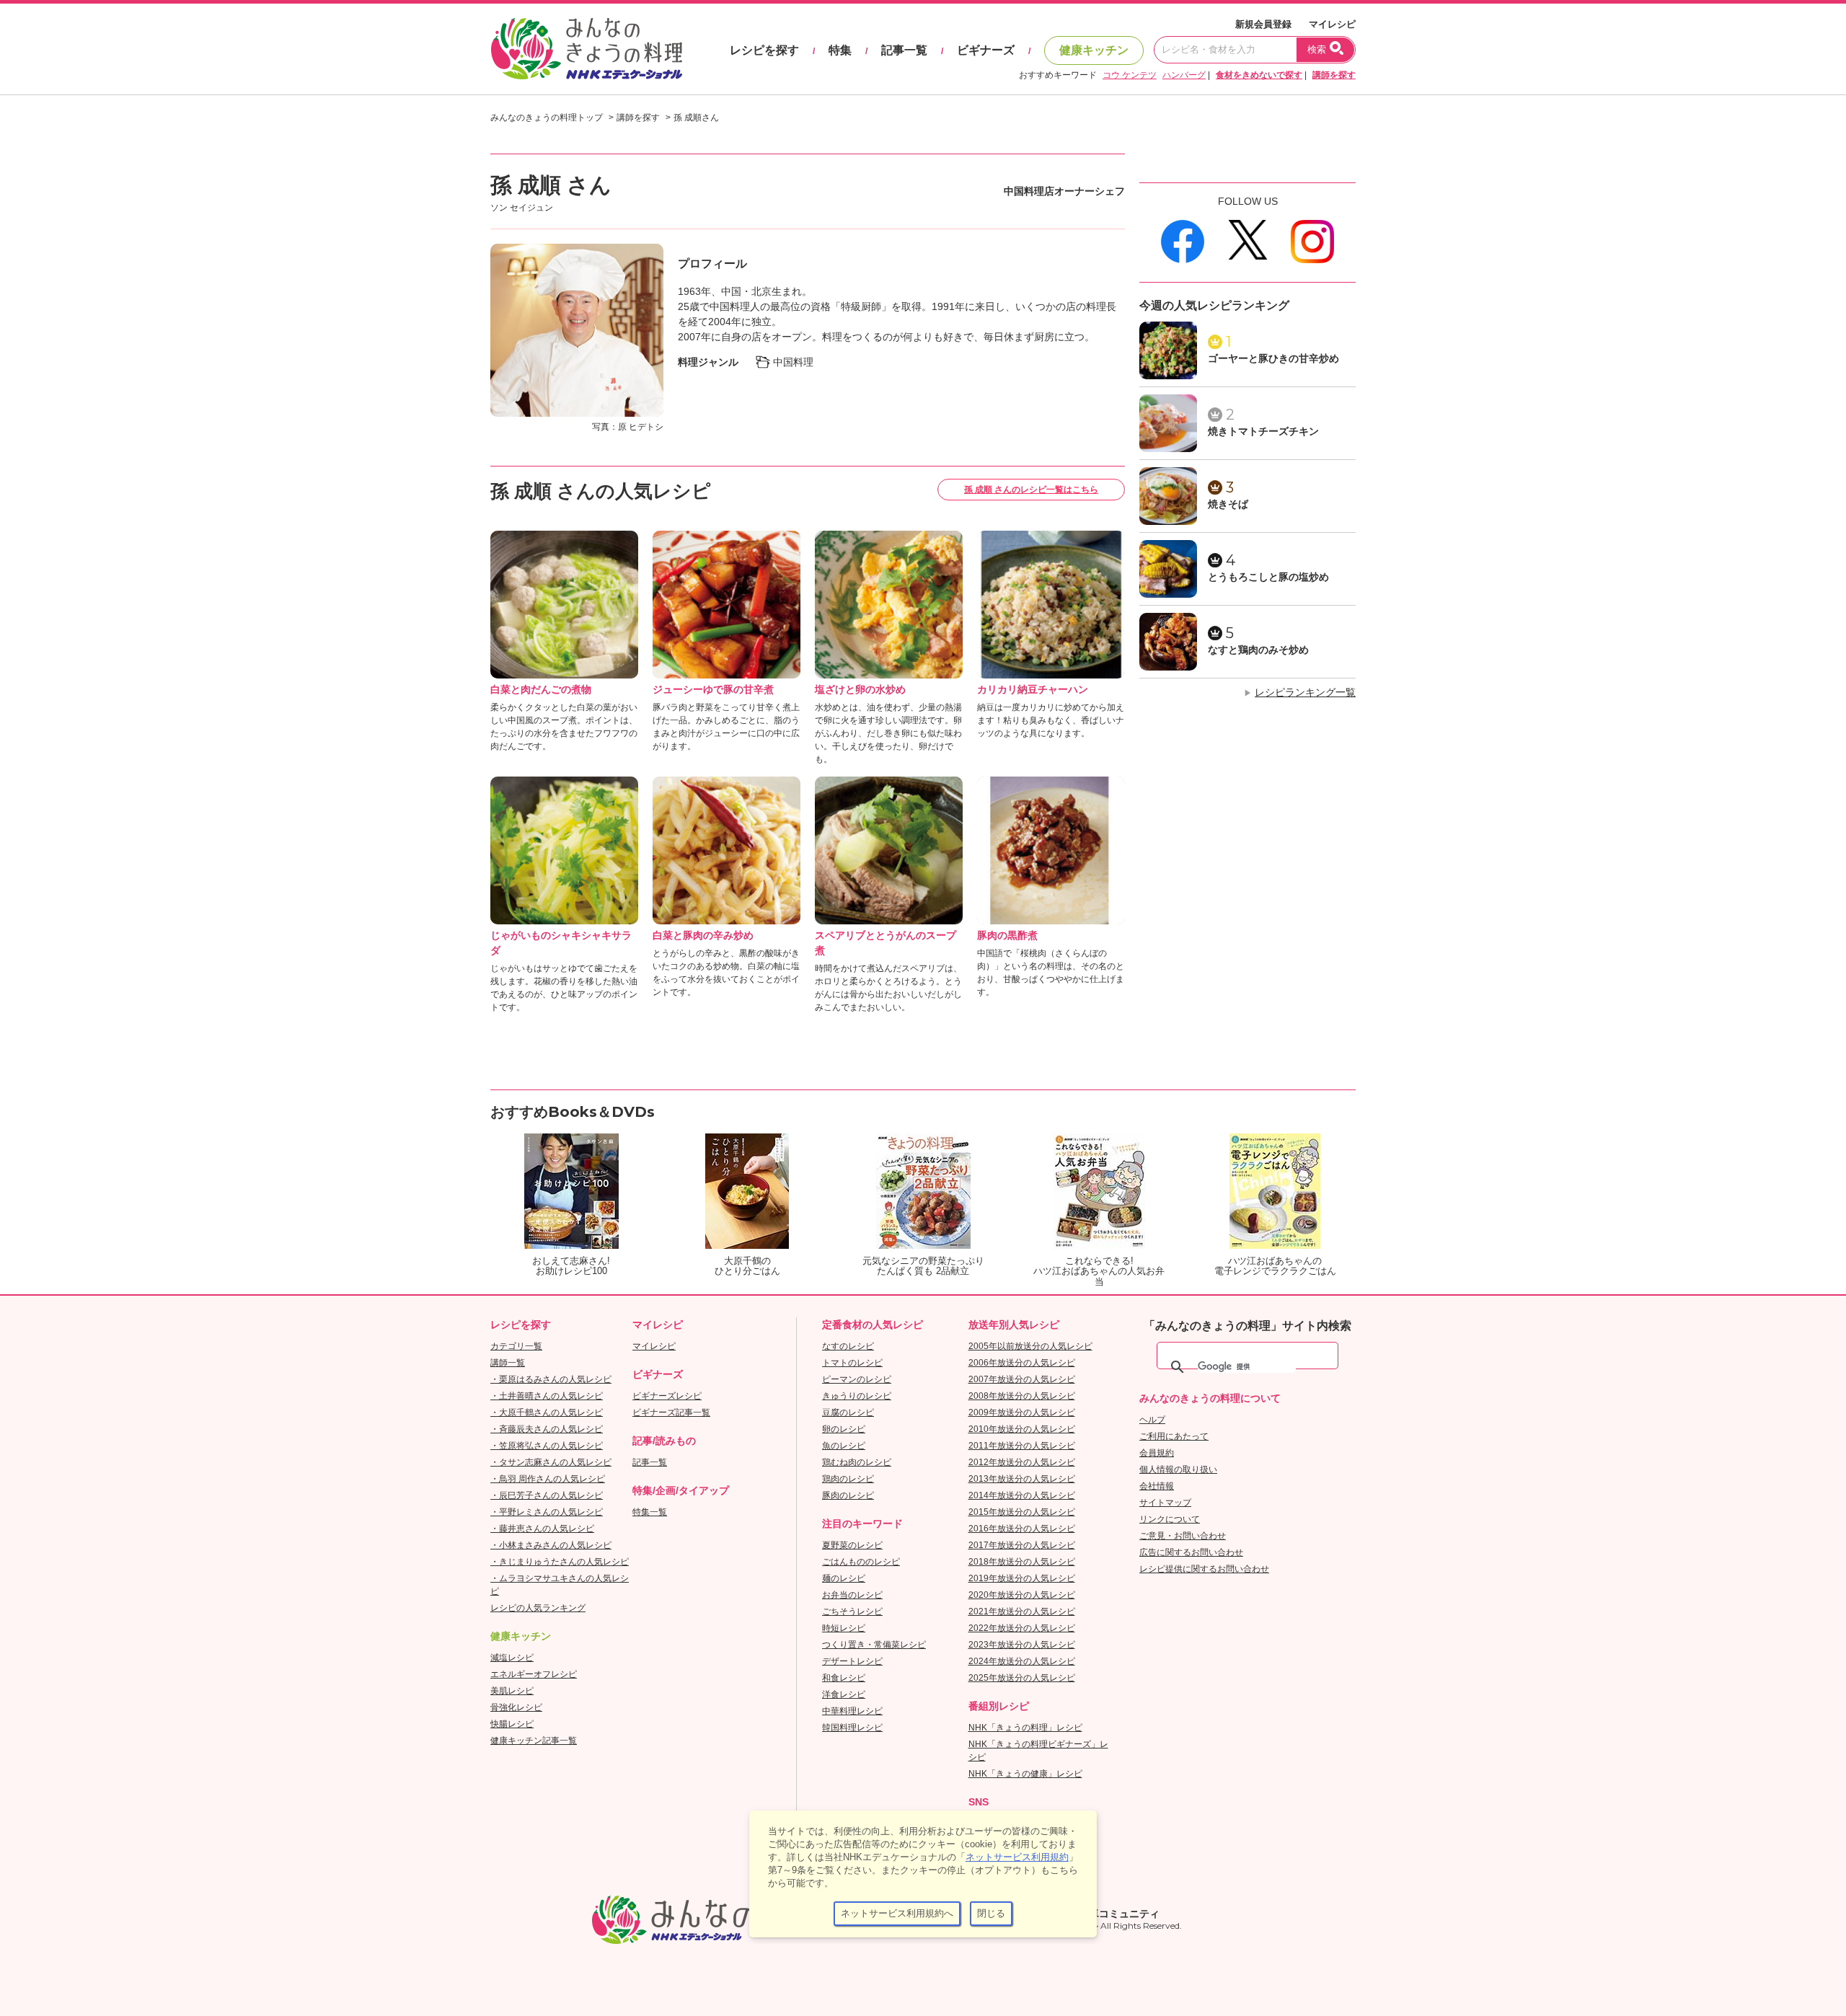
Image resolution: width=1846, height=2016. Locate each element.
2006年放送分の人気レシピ (1022, 1363)
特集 (840, 50)
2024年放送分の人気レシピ (1022, 1661)
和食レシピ (844, 1678)
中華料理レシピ (852, 1711)
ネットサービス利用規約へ (897, 1913)
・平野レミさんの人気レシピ (547, 1512)
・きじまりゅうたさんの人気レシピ (560, 1562)
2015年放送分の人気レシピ (1022, 1512)
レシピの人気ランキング (538, 1608)
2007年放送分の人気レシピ (1022, 1379)
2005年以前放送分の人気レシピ (1030, 1346)
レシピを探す (764, 50)
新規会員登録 (1263, 24)
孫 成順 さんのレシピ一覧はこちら (1031, 490)
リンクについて (1170, 1519)
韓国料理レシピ (852, 1728)
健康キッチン (1094, 50)
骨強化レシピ (516, 1707)
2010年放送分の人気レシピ (1022, 1429)
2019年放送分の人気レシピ (1022, 1578)
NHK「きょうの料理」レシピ (1025, 1728)
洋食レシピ (844, 1694)
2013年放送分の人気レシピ (1022, 1479)
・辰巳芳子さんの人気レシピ (547, 1495)
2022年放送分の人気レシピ (1022, 1628)
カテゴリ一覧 (516, 1346)
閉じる (991, 1913)
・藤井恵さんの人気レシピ (542, 1529)
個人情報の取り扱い (1178, 1469)
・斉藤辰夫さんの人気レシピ (547, 1429)
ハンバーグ (1184, 75)
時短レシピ (844, 1628)
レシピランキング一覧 (1305, 692)
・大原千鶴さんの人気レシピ (547, 1412)
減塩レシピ (512, 1658)
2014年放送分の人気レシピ (1022, 1495)
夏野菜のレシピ (852, 1545)
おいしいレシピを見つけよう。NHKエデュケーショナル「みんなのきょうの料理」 (588, 49)
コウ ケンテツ (1130, 75)
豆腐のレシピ (848, 1412)
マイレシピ (1332, 24)
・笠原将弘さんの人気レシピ (547, 1446)
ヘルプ (1152, 1420)
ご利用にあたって (1174, 1436)
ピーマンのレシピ (857, 1379)
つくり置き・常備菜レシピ (874, 1645)
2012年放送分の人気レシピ (1022, 1462)
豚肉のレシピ (848, 1495)
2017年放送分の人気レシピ (1022, 1545)
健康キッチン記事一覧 (534, 1741)
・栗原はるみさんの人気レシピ (551, 1379)
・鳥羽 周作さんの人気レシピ (548, 1479)
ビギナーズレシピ (667, 1396)
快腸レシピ (512, 1724)
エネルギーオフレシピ (534, 1674)
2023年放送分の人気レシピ (1022, 1645)
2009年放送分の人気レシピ (1022, 1412)
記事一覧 (904, 50)
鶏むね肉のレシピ (857, 1462)
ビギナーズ (986, 50)
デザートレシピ (852, 1661)
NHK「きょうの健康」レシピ (1025, 1774)
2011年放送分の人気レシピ (1022, 1446)
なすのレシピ (848, 1346)
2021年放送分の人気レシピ (1022, 1612)
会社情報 (1157, 1486)
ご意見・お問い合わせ (1183, 1536)
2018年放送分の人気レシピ (1022, 1562)
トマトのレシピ (852, 1363)
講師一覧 (508, 1363)
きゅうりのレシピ (857, 1396)
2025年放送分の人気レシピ (1022, 1678)
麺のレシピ (844, 1578)
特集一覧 (650, 1512)
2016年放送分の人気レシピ (1022, 1529)
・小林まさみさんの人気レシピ (551, 1545)
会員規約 (1157, 1453)
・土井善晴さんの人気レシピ (547, 1396)
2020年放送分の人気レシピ (1022, 1595)
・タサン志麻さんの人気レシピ (551, 1462)
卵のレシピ (844, 1429)
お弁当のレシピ (852, 1595)
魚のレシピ (844, 1446)
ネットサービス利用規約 (1017, 1857)
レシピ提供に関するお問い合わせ (1204, 1569)
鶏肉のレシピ (848, 1479)
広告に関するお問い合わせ (1191, 1552)
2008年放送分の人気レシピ (1022, 1396)
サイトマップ (1165, 1503)
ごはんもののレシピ (861, 1562)
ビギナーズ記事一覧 (671, 1412)
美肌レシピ (512, 1691)
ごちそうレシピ (852, 1612)
